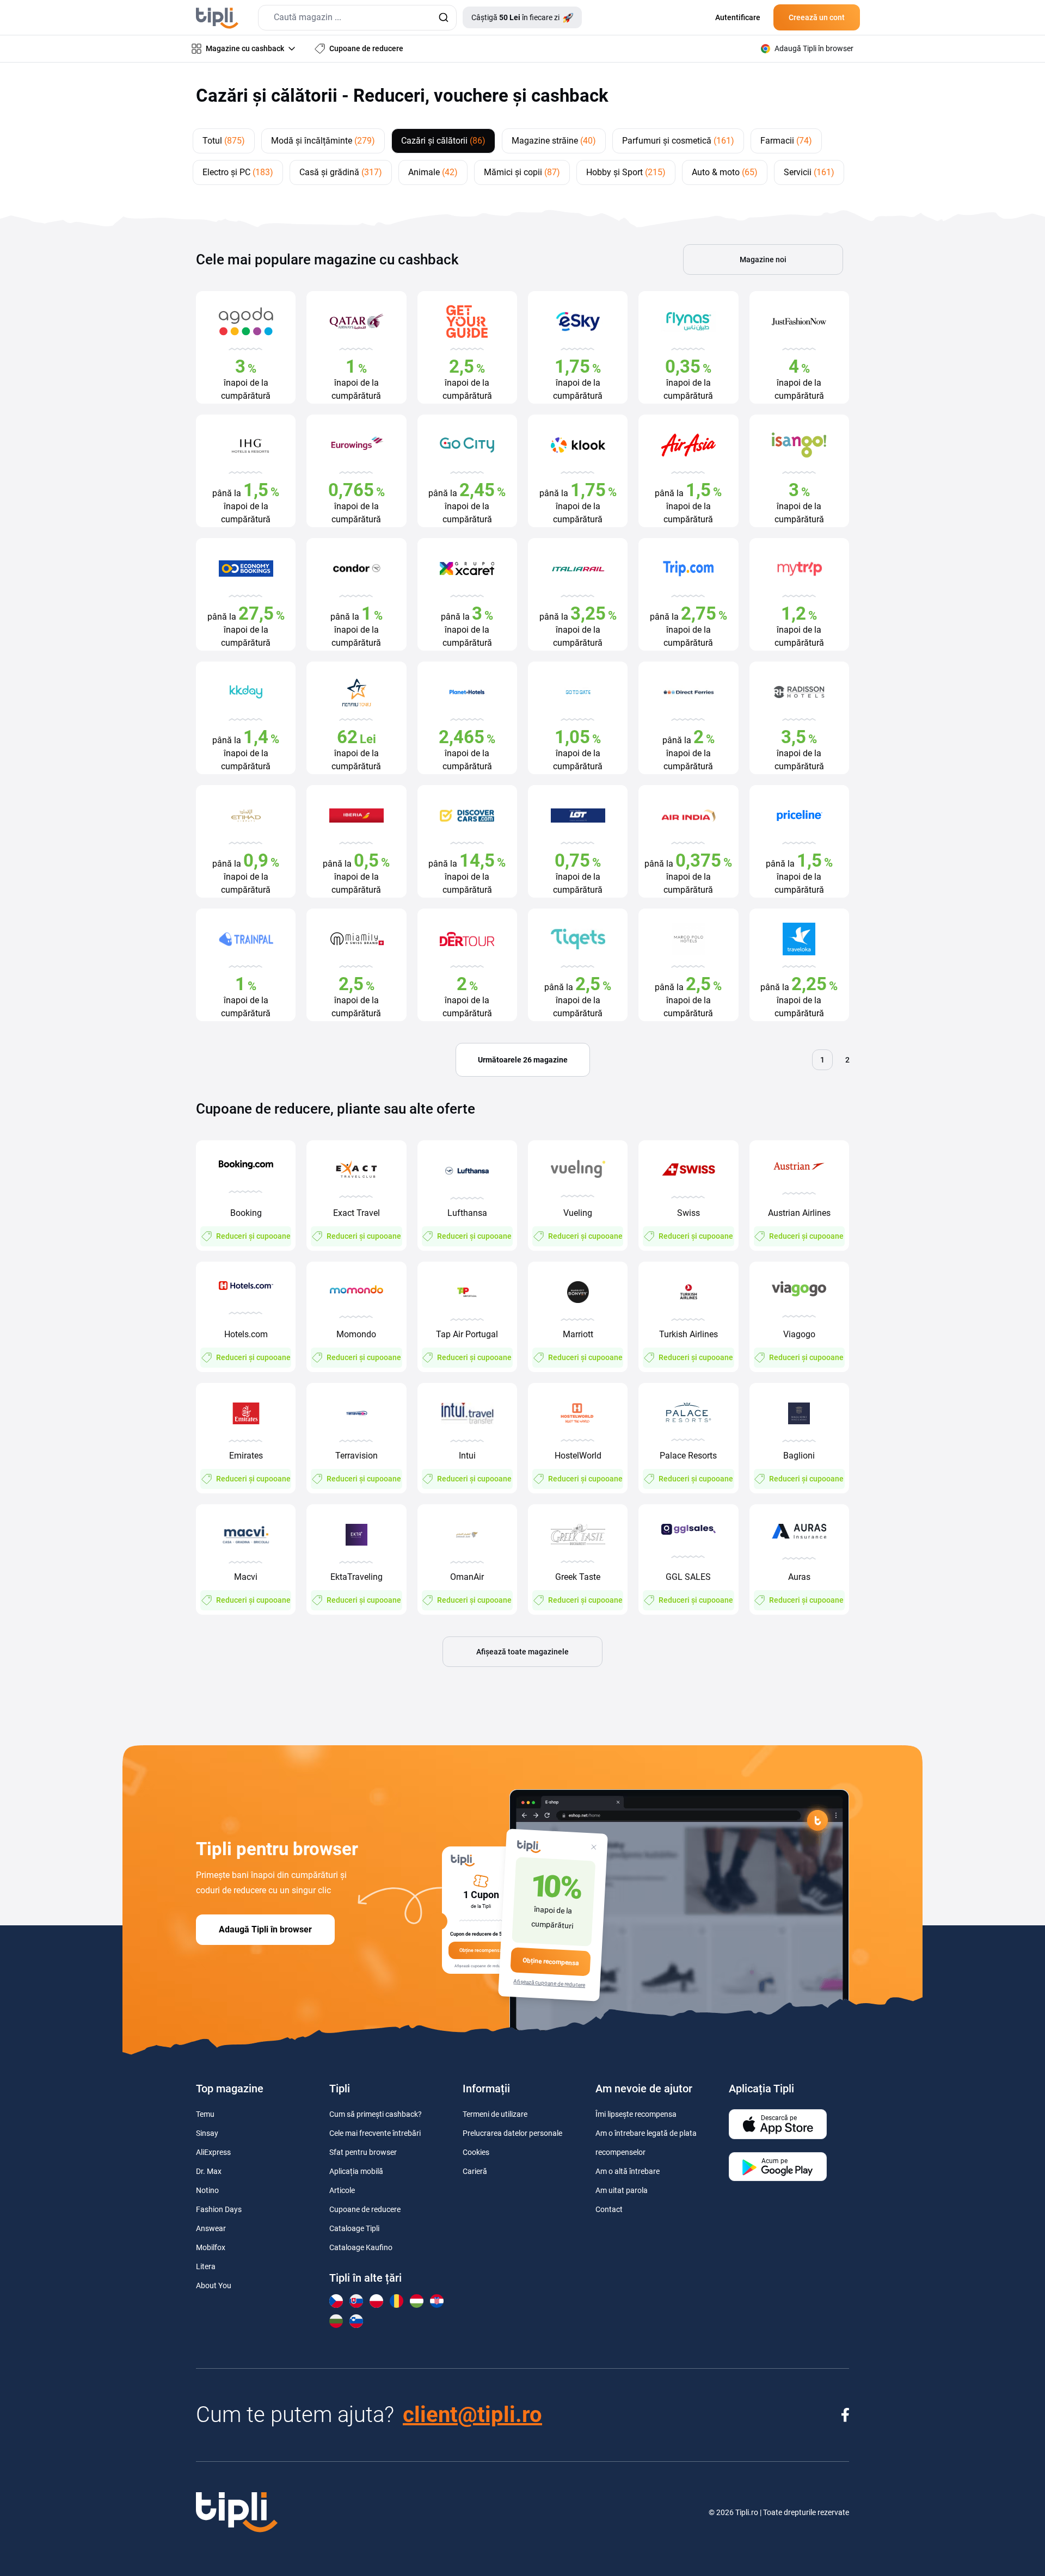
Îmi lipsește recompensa (636, 2114)
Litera (206, 2266)
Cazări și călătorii (443, 141)
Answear (211, 2228)
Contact (609, 2209)
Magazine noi (763, 260)
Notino (207, 2190)
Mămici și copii (522, 172)
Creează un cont (817, 17)
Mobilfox (211, 2247)
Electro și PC (238, 172)
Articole (342, 2190)
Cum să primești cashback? (376, 2114)
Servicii (809, 172)
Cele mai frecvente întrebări (375, 2133)
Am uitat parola (622, 2190)
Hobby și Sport (626, 172)
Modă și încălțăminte (323, 141)
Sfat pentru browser (363, 2152)
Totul (224, 141)
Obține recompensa (551, 1962)
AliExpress (213, 2152)
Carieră (475, 2171)
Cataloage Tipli (354, 2228)
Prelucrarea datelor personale (512, 2133)
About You (214, 2285)
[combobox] (357, 18)
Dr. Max (209, 2171)
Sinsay (207, 2133)
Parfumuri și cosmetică (678, 141)
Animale (433, 172)
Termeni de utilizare (495, 2114)
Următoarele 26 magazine (523, 1060)
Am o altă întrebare (628, 2171)
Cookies (476, 2152)
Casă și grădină (341, 172)
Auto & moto (725, 172)
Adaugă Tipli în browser (265, 1929)
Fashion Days (219, 2209)
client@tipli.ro (472, 2415)
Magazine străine (554, 141)
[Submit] (443, 18)
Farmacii (786, 141)
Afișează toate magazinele (522, 1652)
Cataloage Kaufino (361, 2247)
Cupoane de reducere (365, 2209)
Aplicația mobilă (356, 2171)
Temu (205, 2114)
